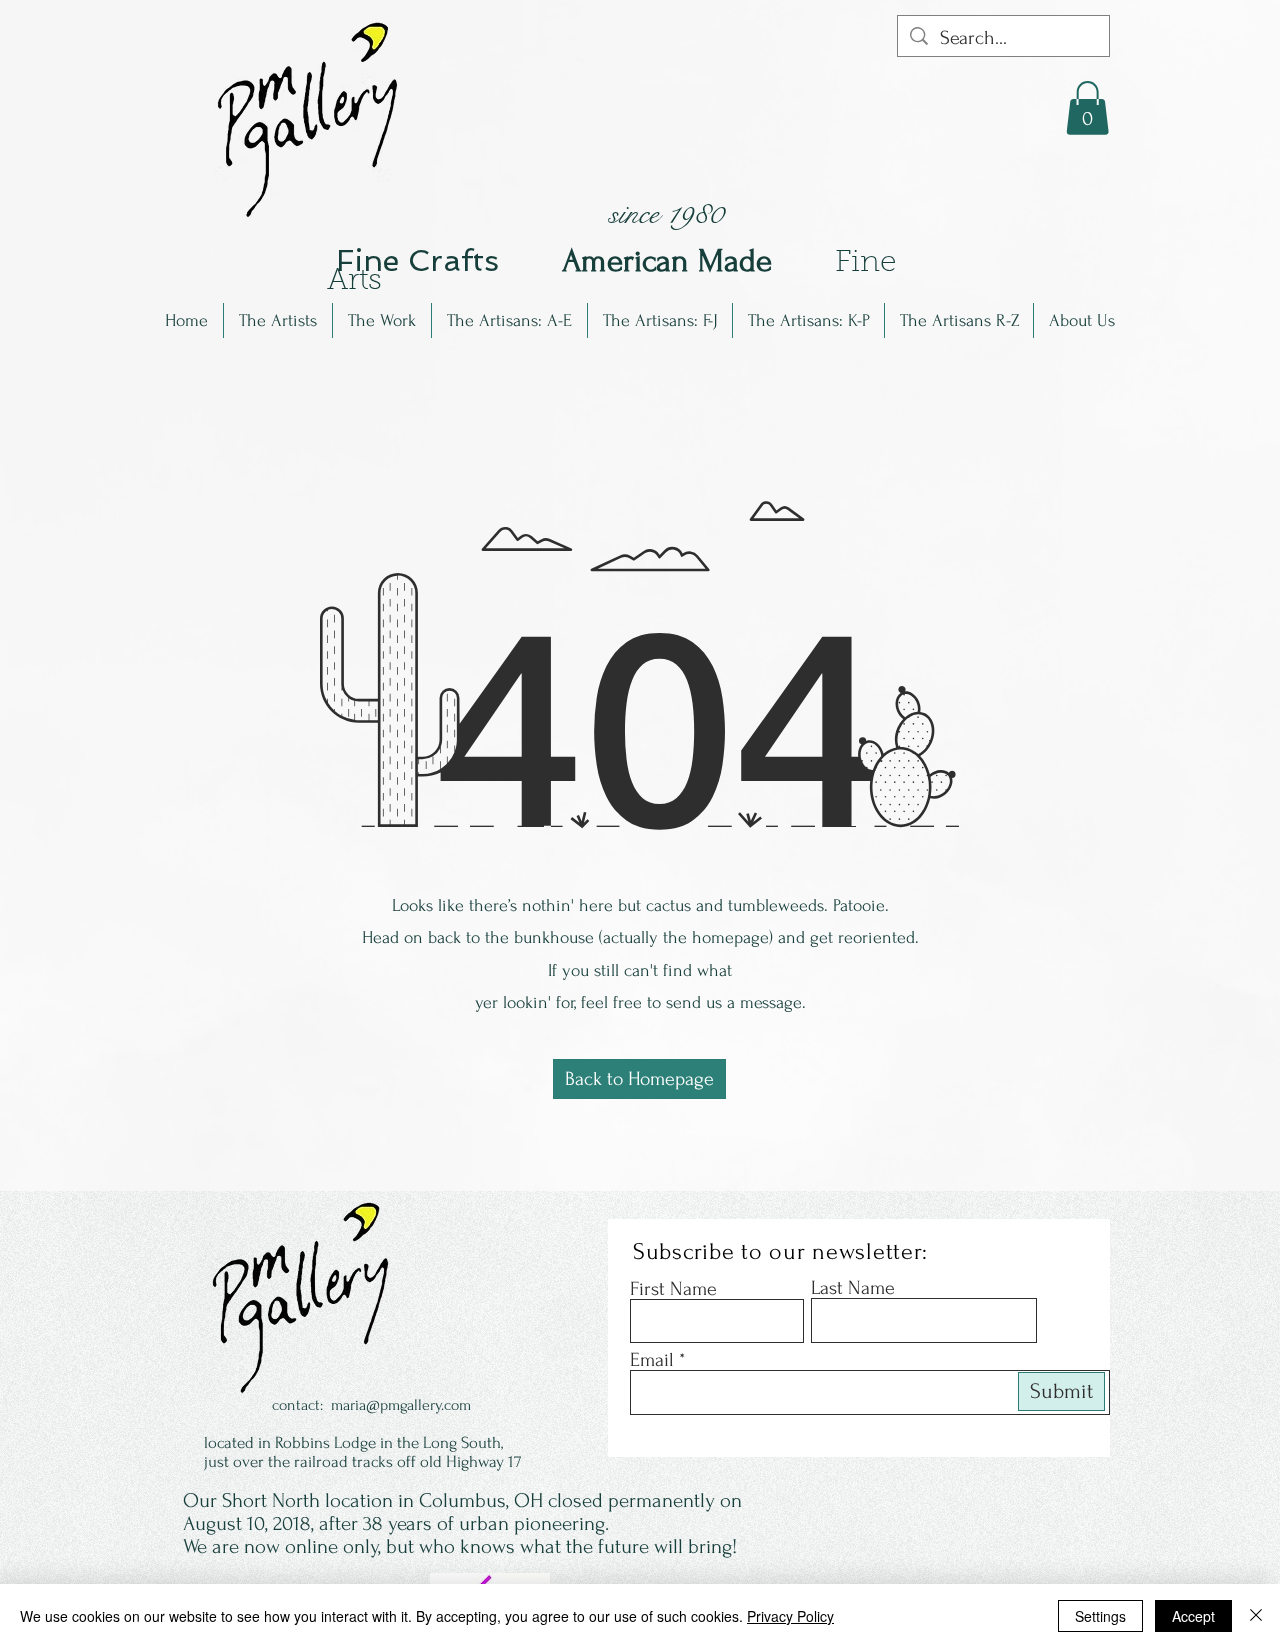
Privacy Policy (790, 1616)
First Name (673, 1289)
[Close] (1256, 1616)
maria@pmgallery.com (401, 1405)
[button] (278, 320)
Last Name (853, 1288)
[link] (1087, 108)
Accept (1193, 1616)
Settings (1100, 1616)
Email (652, 1360)
